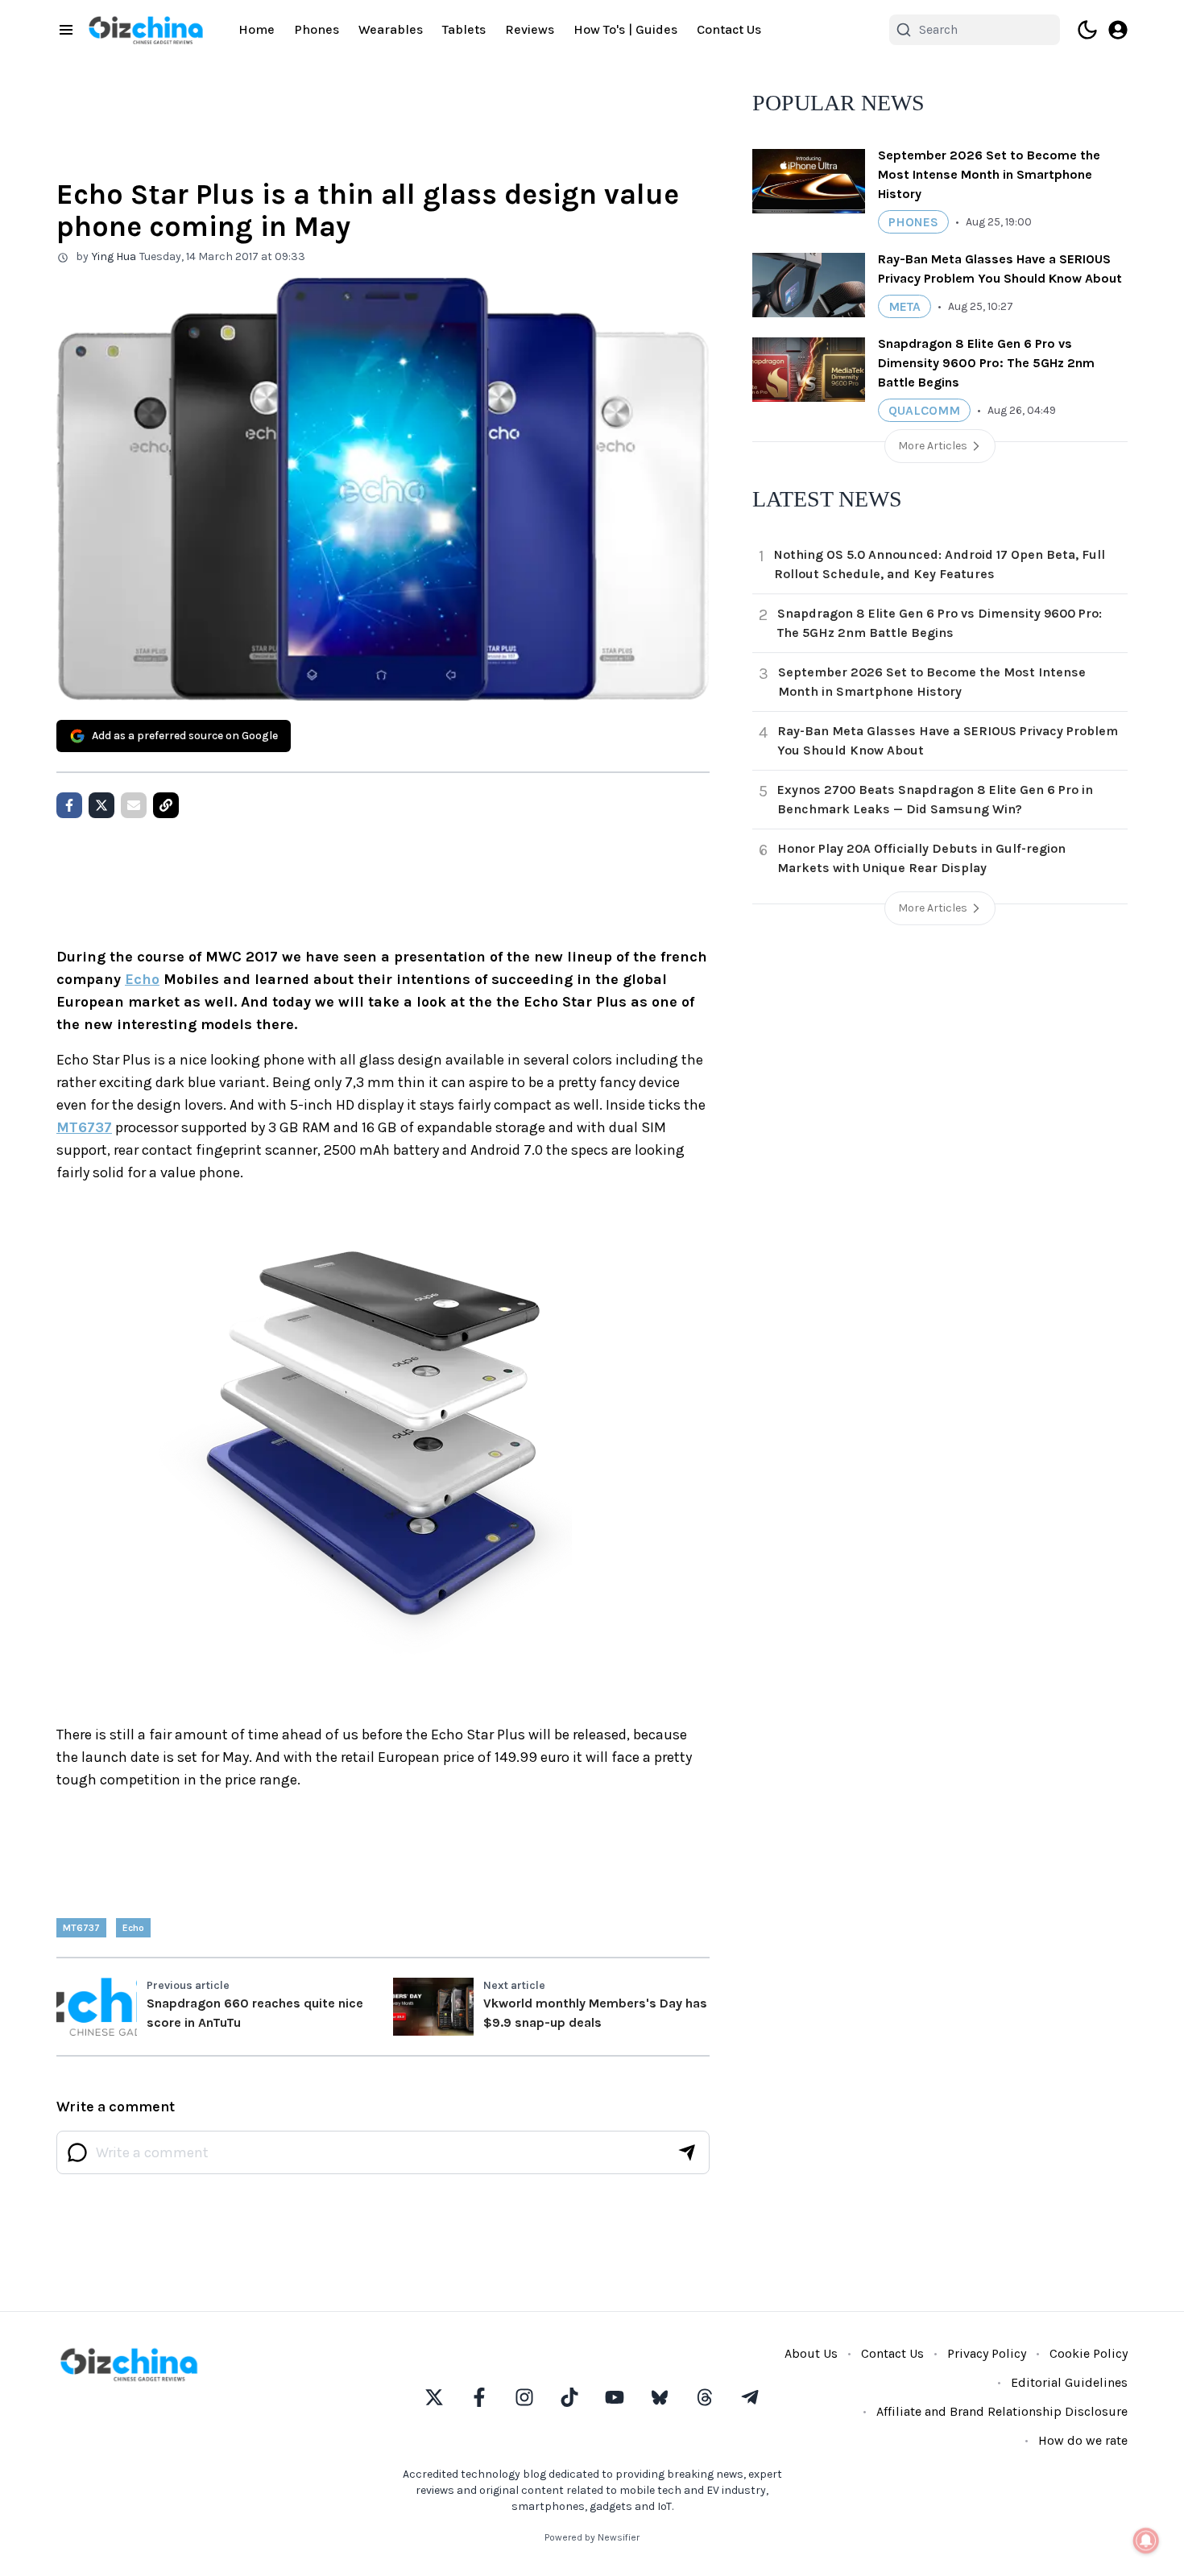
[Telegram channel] (750, 2397)
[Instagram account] (524, 2397)
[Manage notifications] (1146, 2541)
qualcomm (924, 410)
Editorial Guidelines (1069, 2382)
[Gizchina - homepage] (146, 30)
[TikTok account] (569, 2397)
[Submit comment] (687, 2152)
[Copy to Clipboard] (166, 805)
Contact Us (729, 29)
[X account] (434, 2397)
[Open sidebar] (66, 30)
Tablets (464, 29)
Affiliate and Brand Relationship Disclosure (1002, 2411)
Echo (142, 979)
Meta (905, 306)
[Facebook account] (479, 2397)
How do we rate (1083, 2440)
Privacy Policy (987, 2353)
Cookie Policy (1089, 2353)
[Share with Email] (134, 805)
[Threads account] (705, 2397)
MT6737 (84, 1127)
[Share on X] (101, 805)
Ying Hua (114, 256)
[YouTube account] (615, 2397)
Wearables (391, 29)
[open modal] (1118, 30)
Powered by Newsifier (592, 2537)
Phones (317, 29)
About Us (811, 2353)
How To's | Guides (625, 29)
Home (257, 29)
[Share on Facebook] (69, 805)
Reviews (530, 29)
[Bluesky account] (660, 2397)
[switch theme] (1087, 30)
